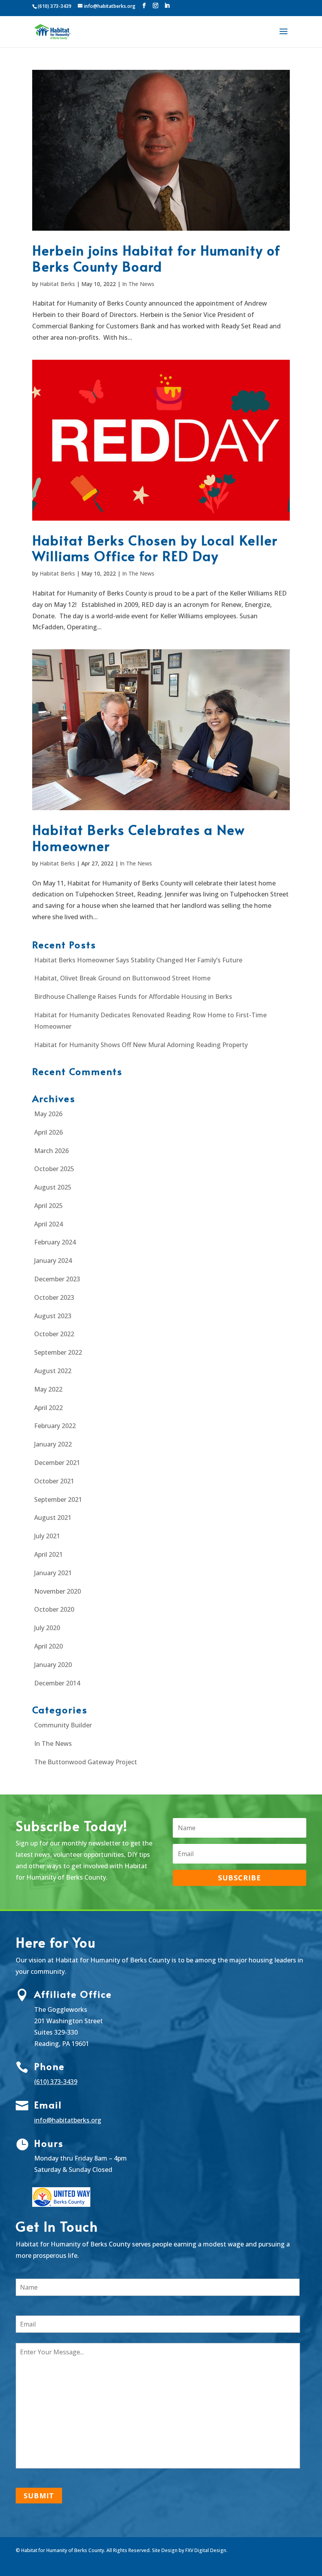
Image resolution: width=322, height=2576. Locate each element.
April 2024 (48, 1224)
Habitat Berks (57, 284)
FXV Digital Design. (206, 2550)
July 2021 (47, 1536)
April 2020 (48, 1646)
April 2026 (48, 1132)
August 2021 (53, 1518)
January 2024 (53, 1261)
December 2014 (57, 1683)
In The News (138, 284)
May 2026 (48, 1114)
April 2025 (48, 1206)
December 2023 (57, 1279)
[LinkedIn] (167, 6)
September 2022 (58, 1352)
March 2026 (51, 1151)
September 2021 (58, 1499)
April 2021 (48, 1554)
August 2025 (53, 1187)
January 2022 (53, 1444)
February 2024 (55, 1242)
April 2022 (48, 1408)
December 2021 (57, 1463)
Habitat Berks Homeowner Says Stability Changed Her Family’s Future (138, 960)
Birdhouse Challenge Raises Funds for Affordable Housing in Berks (133, 997)
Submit (39, 2496)
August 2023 (53, 1316)
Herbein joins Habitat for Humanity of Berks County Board (156, 258)
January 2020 (53, 1665)
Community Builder (63, 1725)
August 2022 (53, 1371)
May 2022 (48, 1389)
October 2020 (54, 1609)
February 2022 (55, 1426)
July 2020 (47, 1628)
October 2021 (54, 1481)
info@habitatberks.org (68, 2120)
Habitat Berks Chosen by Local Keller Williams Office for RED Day (155, 548)
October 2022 (54, 1334)
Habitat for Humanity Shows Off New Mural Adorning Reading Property (141, 1045)
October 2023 (54, 1297)
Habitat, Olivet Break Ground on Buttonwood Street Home (122, 978)
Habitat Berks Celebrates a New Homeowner (139, 838)
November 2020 (58, 1591)
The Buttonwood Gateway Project (86, 1762)
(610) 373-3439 (56, 2082)
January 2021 (53, 1573)
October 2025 (54, 1169)
